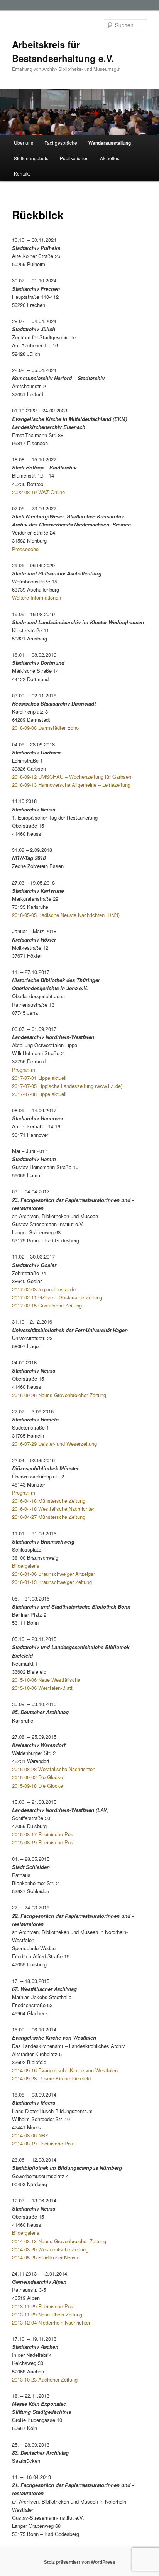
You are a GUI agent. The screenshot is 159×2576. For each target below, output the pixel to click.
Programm (24, 1070)
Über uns (24, 143)
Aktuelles (110, 158)
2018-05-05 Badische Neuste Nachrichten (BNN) (66, 915)
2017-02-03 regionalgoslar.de (44, 1289)
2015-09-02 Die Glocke (37, 1777)
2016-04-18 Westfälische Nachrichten (54, 1509)
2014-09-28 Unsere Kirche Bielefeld (51, 2078)
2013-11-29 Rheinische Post (43, 2306)
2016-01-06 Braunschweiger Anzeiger (53, 1574)
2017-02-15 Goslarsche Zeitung (47, 1305)
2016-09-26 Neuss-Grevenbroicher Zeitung (59, 1395)
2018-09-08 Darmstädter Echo (45, 728)
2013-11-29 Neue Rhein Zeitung (47, 2314)
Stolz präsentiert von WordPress (80, 2562)
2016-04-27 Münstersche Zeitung (49, 1517)
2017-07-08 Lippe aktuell (39, 1094)
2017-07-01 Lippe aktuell (39, 1078)
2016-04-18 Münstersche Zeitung (49, 1501)
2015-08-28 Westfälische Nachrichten (54, 1769)
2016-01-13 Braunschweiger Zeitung (52, 1582)
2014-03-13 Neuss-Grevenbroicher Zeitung (59, 2241)
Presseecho (25, 549)
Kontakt (22, 173)
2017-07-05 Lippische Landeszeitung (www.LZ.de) (67, 1086)
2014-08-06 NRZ (30, 2135)
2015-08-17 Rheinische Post (43, 1834)
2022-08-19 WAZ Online (38, 492)
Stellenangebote (31, 158)
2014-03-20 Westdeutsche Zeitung (50, 2249)
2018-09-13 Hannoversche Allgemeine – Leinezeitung (71, 785)
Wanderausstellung (110, 143)
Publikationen (74, 158)
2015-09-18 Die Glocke (37, 1786)
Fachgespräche (61, 143)
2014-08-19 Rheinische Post (43, 2143)
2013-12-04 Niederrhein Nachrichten (52, 2322)
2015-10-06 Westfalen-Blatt (42, 1688)
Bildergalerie (26, 1566)
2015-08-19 (24, 1842)
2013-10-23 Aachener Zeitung (45, 2379)
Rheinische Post (56, 1842)
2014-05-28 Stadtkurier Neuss (45, 2257)
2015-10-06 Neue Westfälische (46, 1680)
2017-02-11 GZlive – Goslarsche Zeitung (57, 1297)
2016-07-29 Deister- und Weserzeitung (54, 1444)
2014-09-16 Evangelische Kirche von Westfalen (65, 2070)
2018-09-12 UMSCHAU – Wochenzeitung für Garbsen (72, 777)
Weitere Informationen (36, 597)
